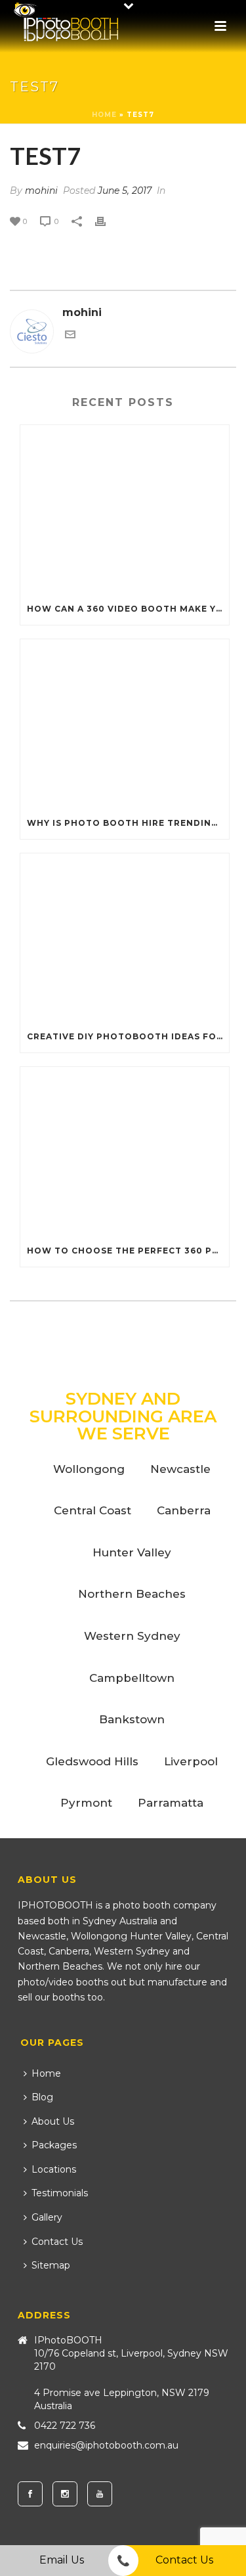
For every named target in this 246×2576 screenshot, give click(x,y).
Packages (54, 2145)
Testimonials (60, 2193)
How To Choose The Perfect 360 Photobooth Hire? (128, 1251)
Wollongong (89, 1469)
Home (104, 115)
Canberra (184, 1510)
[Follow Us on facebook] (30, 2494)
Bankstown (132, 1719)
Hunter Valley (132, 1552)
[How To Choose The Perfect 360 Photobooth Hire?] (125, 1151)
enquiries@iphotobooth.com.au (106, 2445)
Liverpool (191, 1761)
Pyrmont (86, 1803)
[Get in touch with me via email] (70, 336)
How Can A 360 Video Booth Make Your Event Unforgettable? (128, 609)
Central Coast (92, 1510)
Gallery (47, 2217)
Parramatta (171, 1803)
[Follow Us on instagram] (65, 2494)
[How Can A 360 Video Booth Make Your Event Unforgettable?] (125, 509)
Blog (42, 2097)
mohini (41, 191)
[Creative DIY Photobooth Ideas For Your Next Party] (125, 938)
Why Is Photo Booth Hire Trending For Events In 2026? (128, 823)
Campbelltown (132, 1678)
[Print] (107, 221)
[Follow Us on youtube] (100, 2494)
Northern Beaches (132, 1594)
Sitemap (51, 2265)
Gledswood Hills (92, 1761)
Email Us (62, 2560)
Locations (54, 2169)
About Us (53, 2121)
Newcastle (180, 1469)
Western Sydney (132, 1636)
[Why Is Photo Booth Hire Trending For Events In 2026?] (125, 723)
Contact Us (57, 2242)
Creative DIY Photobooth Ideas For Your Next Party (128, 1036)
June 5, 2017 (125, 191)
